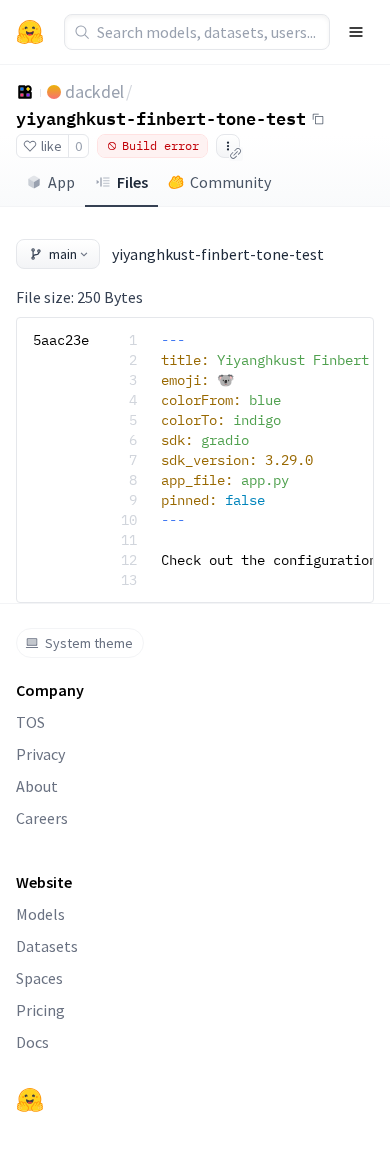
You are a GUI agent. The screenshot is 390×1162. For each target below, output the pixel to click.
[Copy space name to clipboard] (318, 119)
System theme (89, 643)
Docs (32, 1042)
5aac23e (61, 340)
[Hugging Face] (30, 1100)
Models (40, 914)
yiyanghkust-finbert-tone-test (161, 118)
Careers (42, 818)
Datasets (47, 946)
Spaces (39, 978)
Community (230, 182)
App (61, 182)
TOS (30, 722)
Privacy (40, 754)
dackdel (94, 91)
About (37, 786)
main (63, 254)
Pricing (40, 1010)
